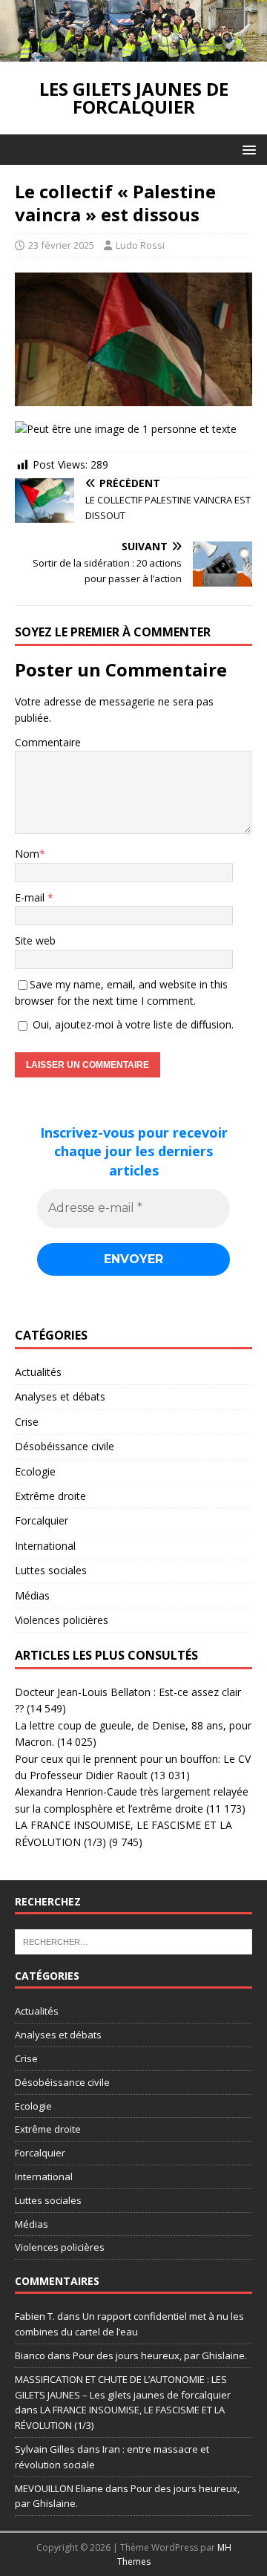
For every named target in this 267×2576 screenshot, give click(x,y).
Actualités (38, 1372)
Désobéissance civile (65, 1446)
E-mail (31, 897)
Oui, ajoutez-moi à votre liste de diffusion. (132, 1024)
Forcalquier (42, 1520)
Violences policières (62, 1620)
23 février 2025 (61, 245)
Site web (35, 940)
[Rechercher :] (133, 1941)
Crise (27, 1422)
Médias (32, 1595)
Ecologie (35, 1471)
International (45, 1546)
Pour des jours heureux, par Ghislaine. (160, 2355)
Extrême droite (50, 1496)
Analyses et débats (60, 1396)
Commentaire (48, 742)
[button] (247, 149)
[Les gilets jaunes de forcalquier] (133, 53)
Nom (27, 854)
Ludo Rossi (140, 245)
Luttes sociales (51, 1570)
